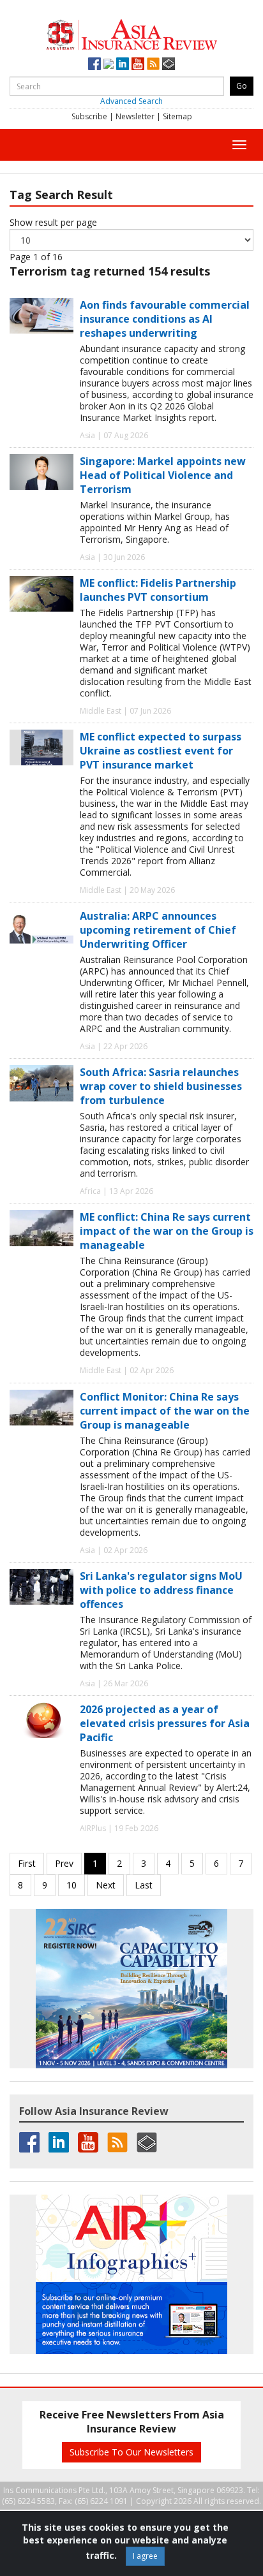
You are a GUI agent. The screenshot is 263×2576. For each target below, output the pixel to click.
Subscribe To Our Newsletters (131, 2452)
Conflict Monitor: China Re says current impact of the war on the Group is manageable (165, 1411)
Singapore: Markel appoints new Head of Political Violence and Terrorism (163, 475)
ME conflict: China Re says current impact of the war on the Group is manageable (167, 1231)
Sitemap (177, 116)
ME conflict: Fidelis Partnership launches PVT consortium (158, 590)
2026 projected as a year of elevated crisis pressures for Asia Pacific (165, 1723)
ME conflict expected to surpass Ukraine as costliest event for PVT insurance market (161, 751)
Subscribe (89, 116)
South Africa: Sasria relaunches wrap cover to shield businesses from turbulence (161, 1086)
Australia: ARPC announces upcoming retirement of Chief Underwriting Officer (158, 930)
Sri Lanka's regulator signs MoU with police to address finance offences (161, 1590)
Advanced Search (131, 101)
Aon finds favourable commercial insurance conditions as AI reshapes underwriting (165, 319)
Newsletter (135, 116)
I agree (145, 2556)
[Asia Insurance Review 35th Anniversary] (131, 33)
